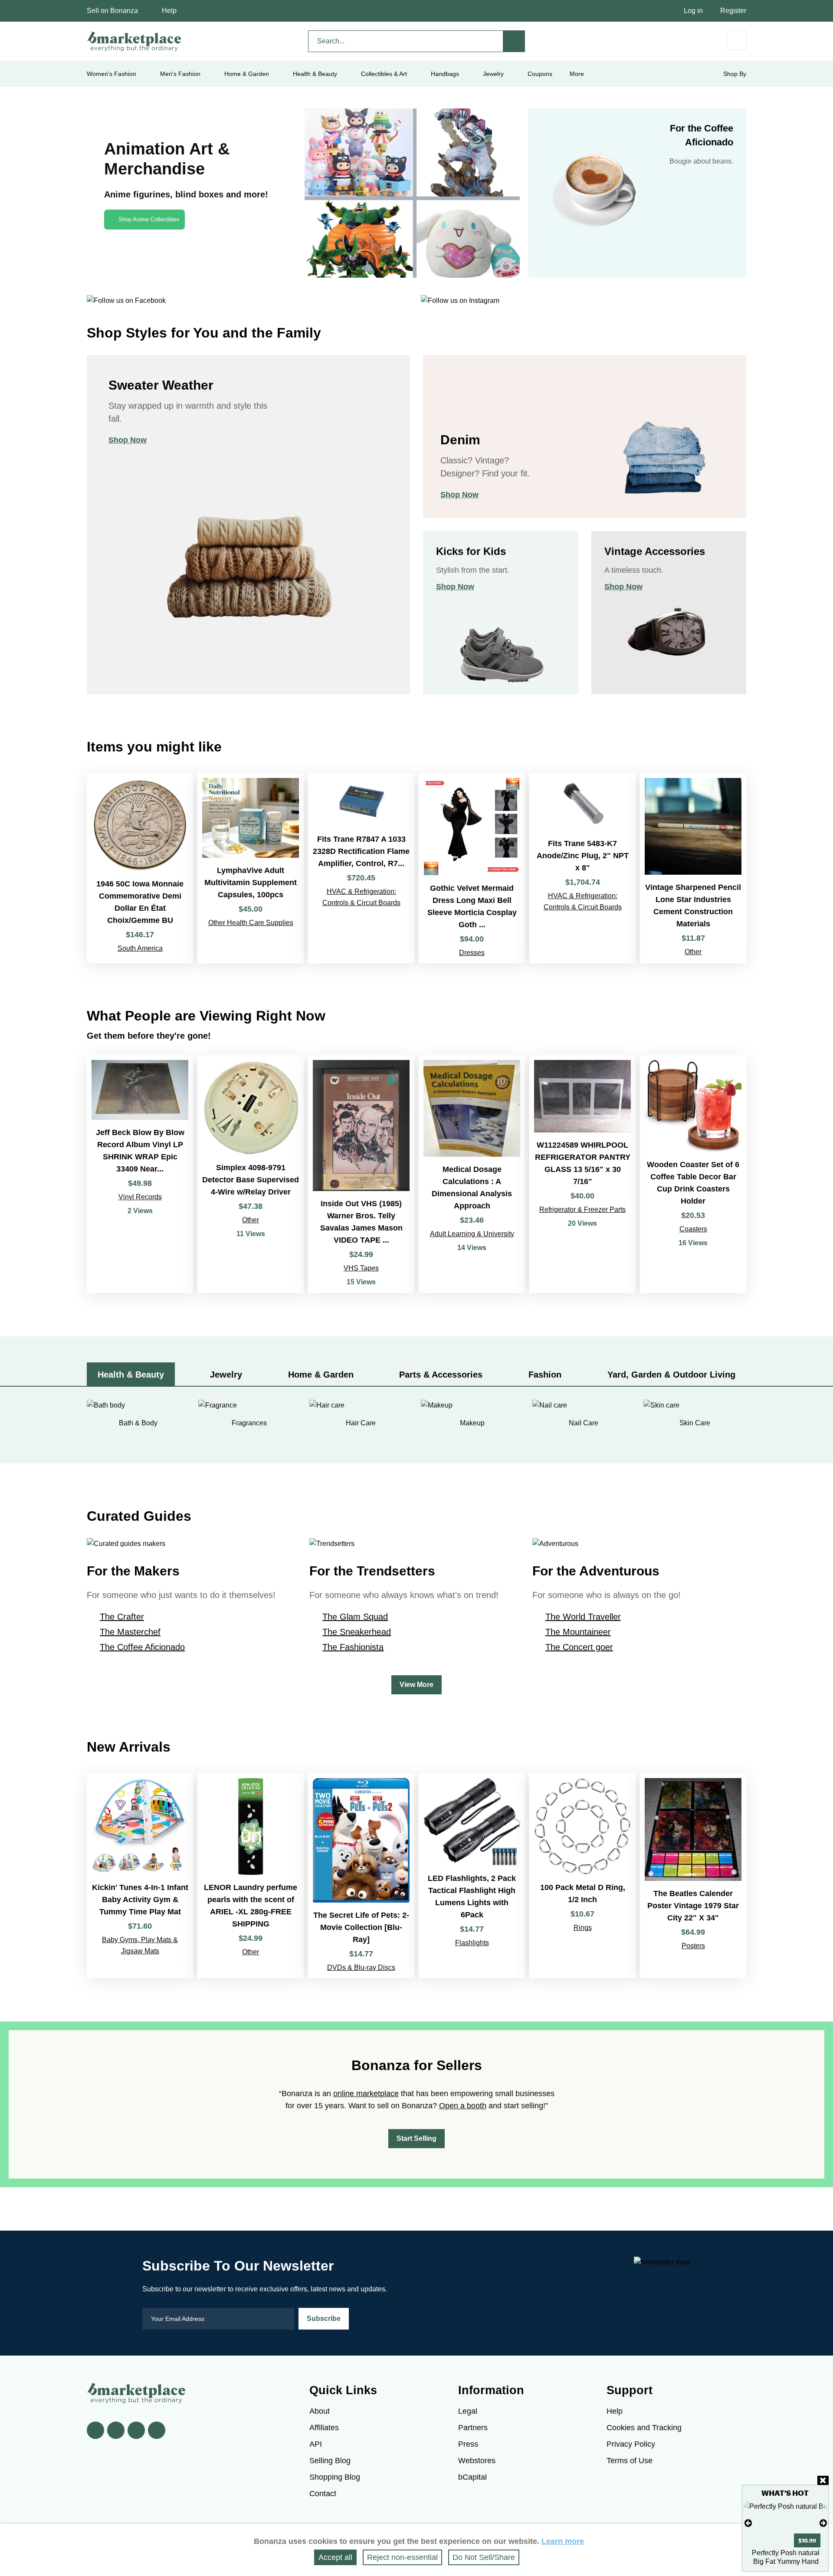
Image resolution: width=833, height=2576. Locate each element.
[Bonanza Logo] (134, 41)
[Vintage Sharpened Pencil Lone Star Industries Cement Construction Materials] (693, 868)
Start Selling (416, 2138)
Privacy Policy (631, 2444)
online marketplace (366, 2094)
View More (416, 1685)
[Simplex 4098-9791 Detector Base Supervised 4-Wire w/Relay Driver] (251, 1174)
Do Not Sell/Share (484, 2557)
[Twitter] (116, 2430)
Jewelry (493, 74)
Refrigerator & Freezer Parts (582, 1209)
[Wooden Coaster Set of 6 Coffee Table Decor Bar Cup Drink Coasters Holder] (693, 1174)
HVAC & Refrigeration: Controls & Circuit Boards (361, 897)
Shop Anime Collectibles (149, 219)
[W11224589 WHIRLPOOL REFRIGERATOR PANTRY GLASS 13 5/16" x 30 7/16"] (582, 1174)
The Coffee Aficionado (142, 1647)
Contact (323, 2494)
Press (468, 2444)
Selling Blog (330, 2461)
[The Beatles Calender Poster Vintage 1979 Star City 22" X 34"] (693, 1876)
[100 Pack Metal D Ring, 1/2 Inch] (582, 1876)
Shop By (735, 74)
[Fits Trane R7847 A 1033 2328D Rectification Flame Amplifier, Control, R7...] (361, 868)
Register (733, 11)
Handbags (445, 74)
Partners (473, 2428)
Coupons (540, 74)
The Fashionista (353, 1647)
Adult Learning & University (472, 1234)
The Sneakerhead (357, 1632)
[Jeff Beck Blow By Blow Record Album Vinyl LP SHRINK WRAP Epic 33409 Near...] (140, 1174)
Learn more (563, 2541)
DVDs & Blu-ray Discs (361, 1967)
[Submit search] (514, 41)
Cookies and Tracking (644, 2428)
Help (169, 11)
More (577, 74)
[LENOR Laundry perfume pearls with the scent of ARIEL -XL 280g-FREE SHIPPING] (251, 1876)
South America (140, 948)
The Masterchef (130, 1632)
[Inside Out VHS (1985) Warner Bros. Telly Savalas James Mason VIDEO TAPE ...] (361, 1174)
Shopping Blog (335, 2477)
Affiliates (324, 2428)
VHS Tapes (361, 1268)
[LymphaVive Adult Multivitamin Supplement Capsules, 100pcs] (251, 868)
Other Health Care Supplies (251, 923)
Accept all (335, 2557)
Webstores (477, 2461)
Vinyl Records (140, 1197)
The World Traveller (583, 1617)
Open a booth (463, 2106)
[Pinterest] (136, 2430)
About (320, 2411)
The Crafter (122, 1617)
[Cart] (736, 40)
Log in (693, 11)
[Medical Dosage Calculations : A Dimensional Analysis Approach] (472, 1174)
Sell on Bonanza (112, 11)
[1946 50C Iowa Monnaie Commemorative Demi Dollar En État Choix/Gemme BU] (140, 868)
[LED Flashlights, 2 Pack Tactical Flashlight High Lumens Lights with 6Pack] (472, 1876)
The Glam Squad (355, 1617)
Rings (583, 1928)
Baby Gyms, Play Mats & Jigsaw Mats (140, 1945)
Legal (468, 2411)
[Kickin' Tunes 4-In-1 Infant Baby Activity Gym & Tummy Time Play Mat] (140, 1876)
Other (693, 952)
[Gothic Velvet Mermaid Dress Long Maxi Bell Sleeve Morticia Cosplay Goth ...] (472, 868)
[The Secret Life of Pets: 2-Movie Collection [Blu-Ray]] (361, 1876)
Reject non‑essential (402, 2557)
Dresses (472, 953)
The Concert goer (579, 1647)
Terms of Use (630, 2461)
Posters (693, 1946)
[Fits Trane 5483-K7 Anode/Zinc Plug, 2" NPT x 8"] (582, 868)
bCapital (472, 2477)
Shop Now (128, 440)
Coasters (693, 1229)
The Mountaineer (578, 1632)
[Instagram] (157, 2430)
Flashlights (472, 1943)
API (316, 2444)
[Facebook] (95, 2430)
